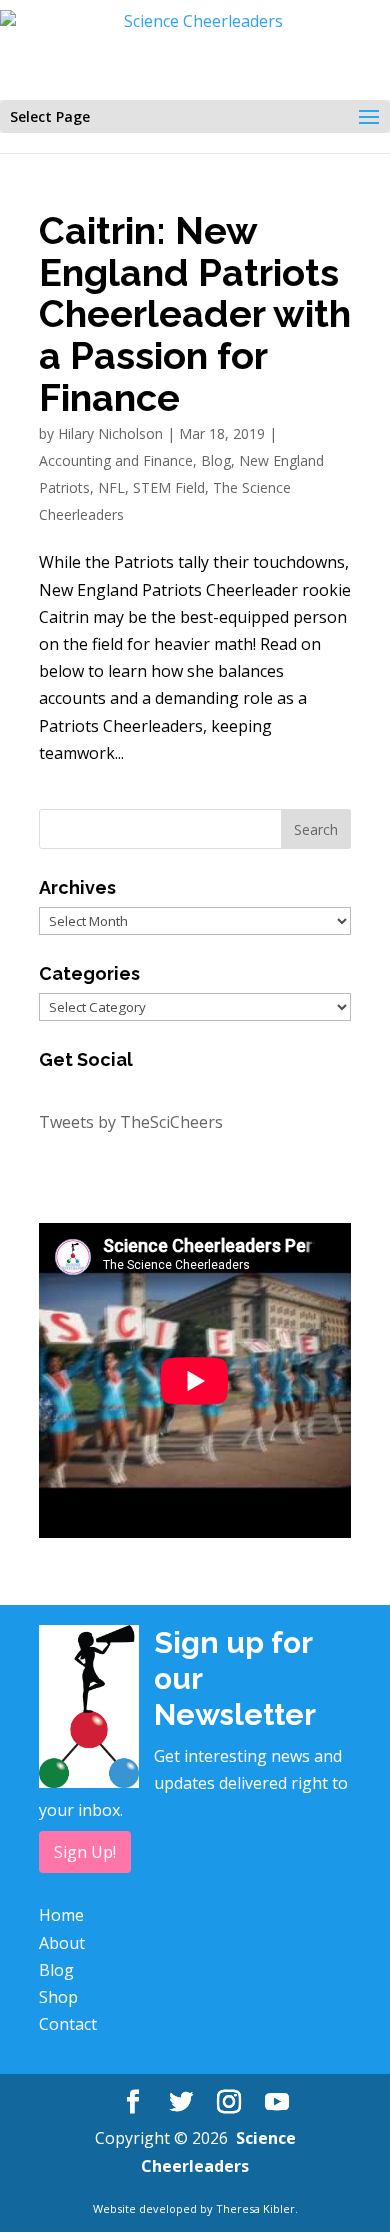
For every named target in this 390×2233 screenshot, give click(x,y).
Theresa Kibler (255, 2208)
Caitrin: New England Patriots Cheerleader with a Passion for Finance (195, 314)
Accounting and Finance (116, 460)
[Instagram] (229, 2102)
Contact (68, 2024)
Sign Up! (85, 1852)
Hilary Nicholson (110, 433)
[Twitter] (181, 2102)
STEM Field (169, 487)
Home (61, 1915)
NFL (111, 487)
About (62, 1943)
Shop (58, 1997)
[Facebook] (133, 2102)
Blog (216, 460)
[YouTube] (277, 2102)
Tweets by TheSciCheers (131, 1122)
